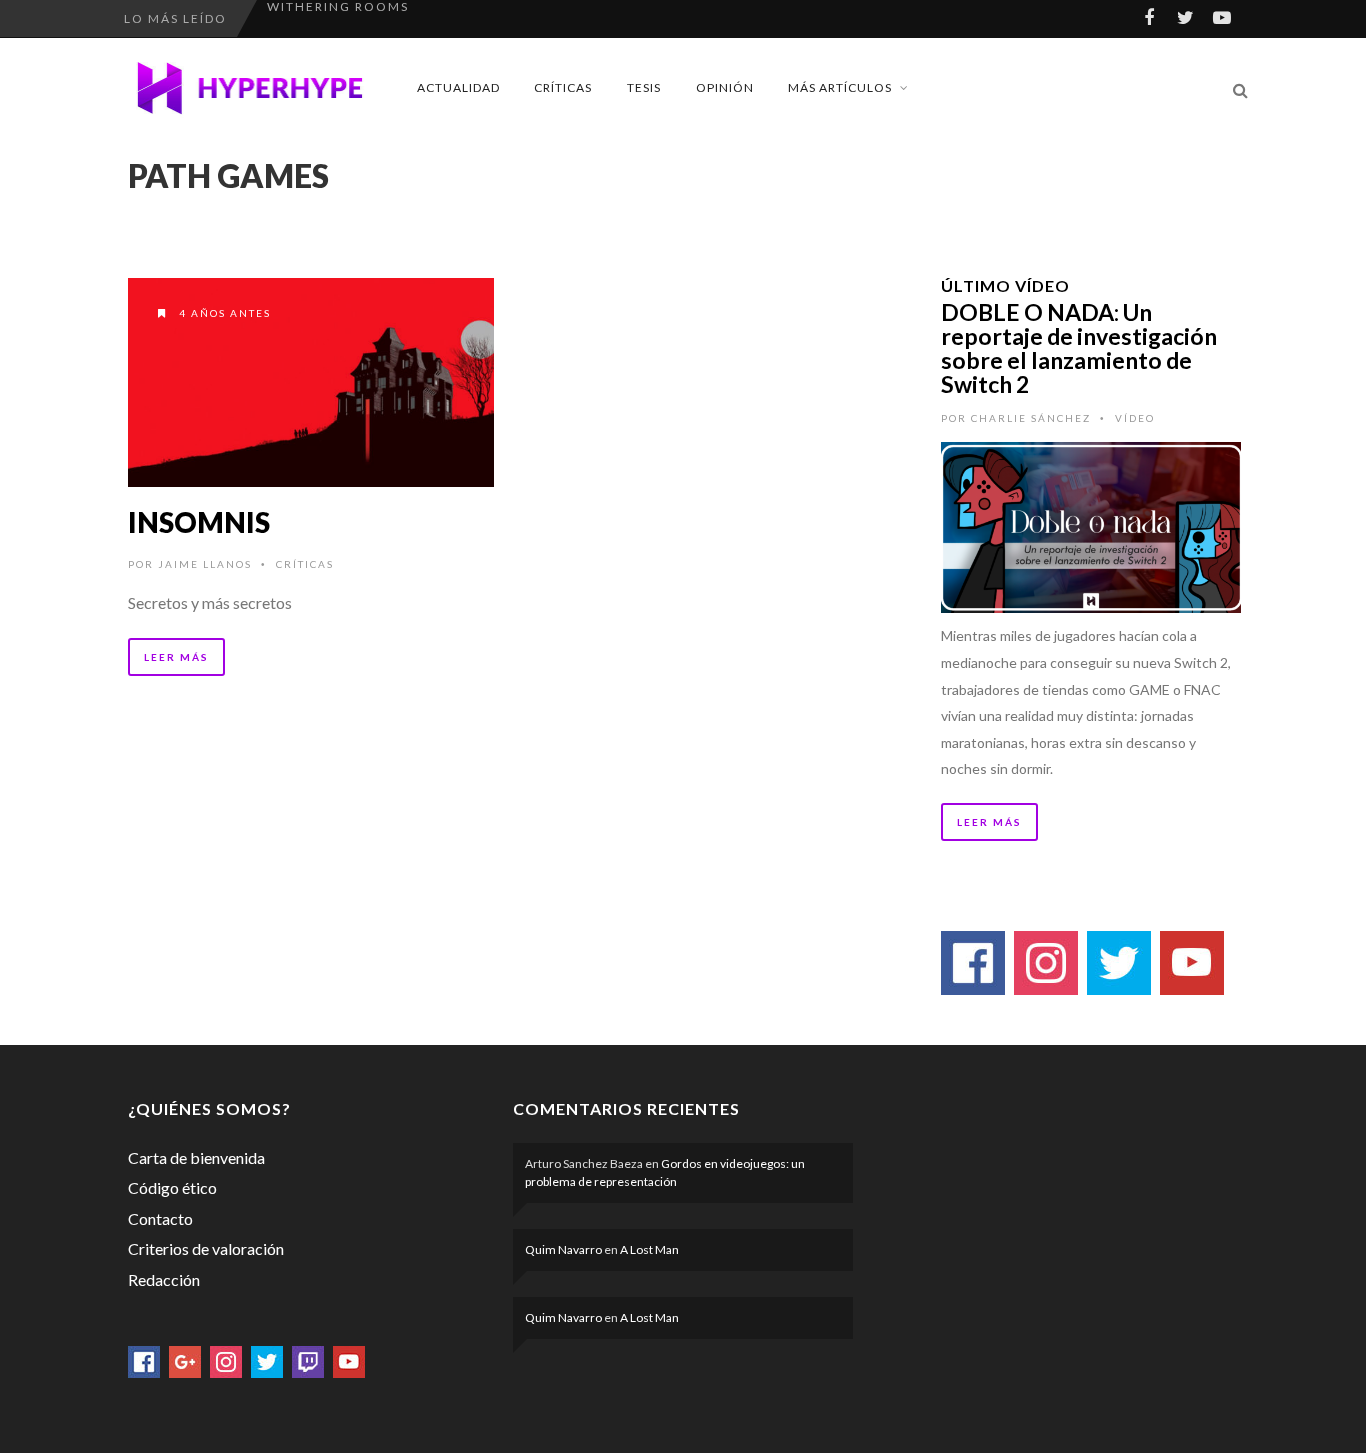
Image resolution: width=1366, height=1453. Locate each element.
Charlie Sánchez (1031, 418)
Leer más (176, 657)
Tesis (644, 87)
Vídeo (1135, 418)
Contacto (160, 1218)
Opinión (725, 87)
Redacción (164, 1279)
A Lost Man (649, 1249)
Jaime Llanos (205, 564)
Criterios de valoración (206, 1248)
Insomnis (199, 522)
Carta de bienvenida (196, 1157)
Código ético (172, 1187)
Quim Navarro (563, 1249)
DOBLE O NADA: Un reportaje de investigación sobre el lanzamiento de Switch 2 (1079, 348)
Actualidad (458, 87)
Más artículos (840, 87)
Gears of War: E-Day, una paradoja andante (444, 18)
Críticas (563, 87)
